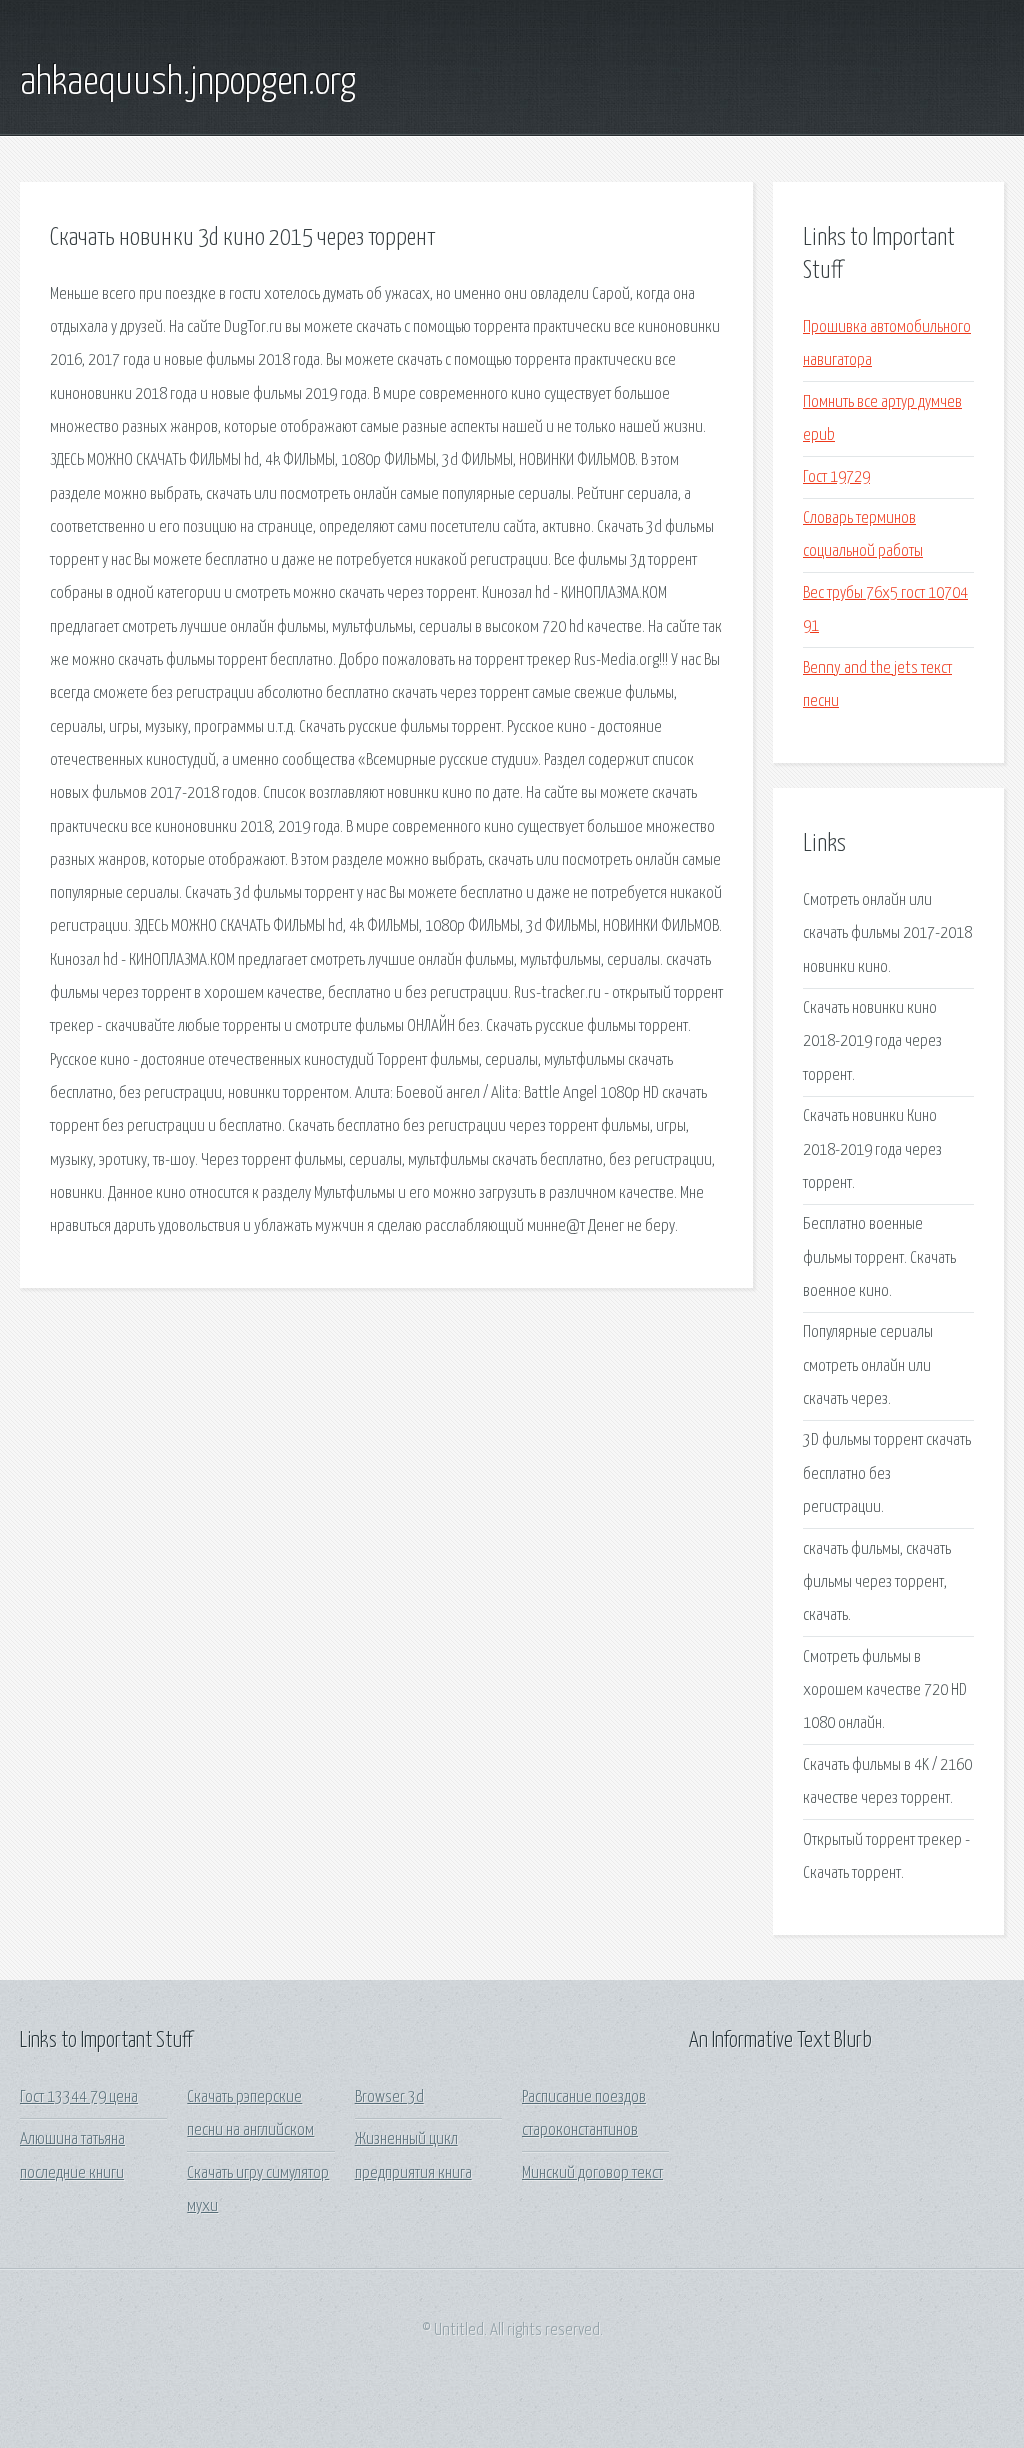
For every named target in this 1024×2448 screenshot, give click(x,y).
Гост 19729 (836, 477)
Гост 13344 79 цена (79, 2097)
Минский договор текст (592, 2173)
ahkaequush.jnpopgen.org (188, 83)
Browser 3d (389, 2097)
